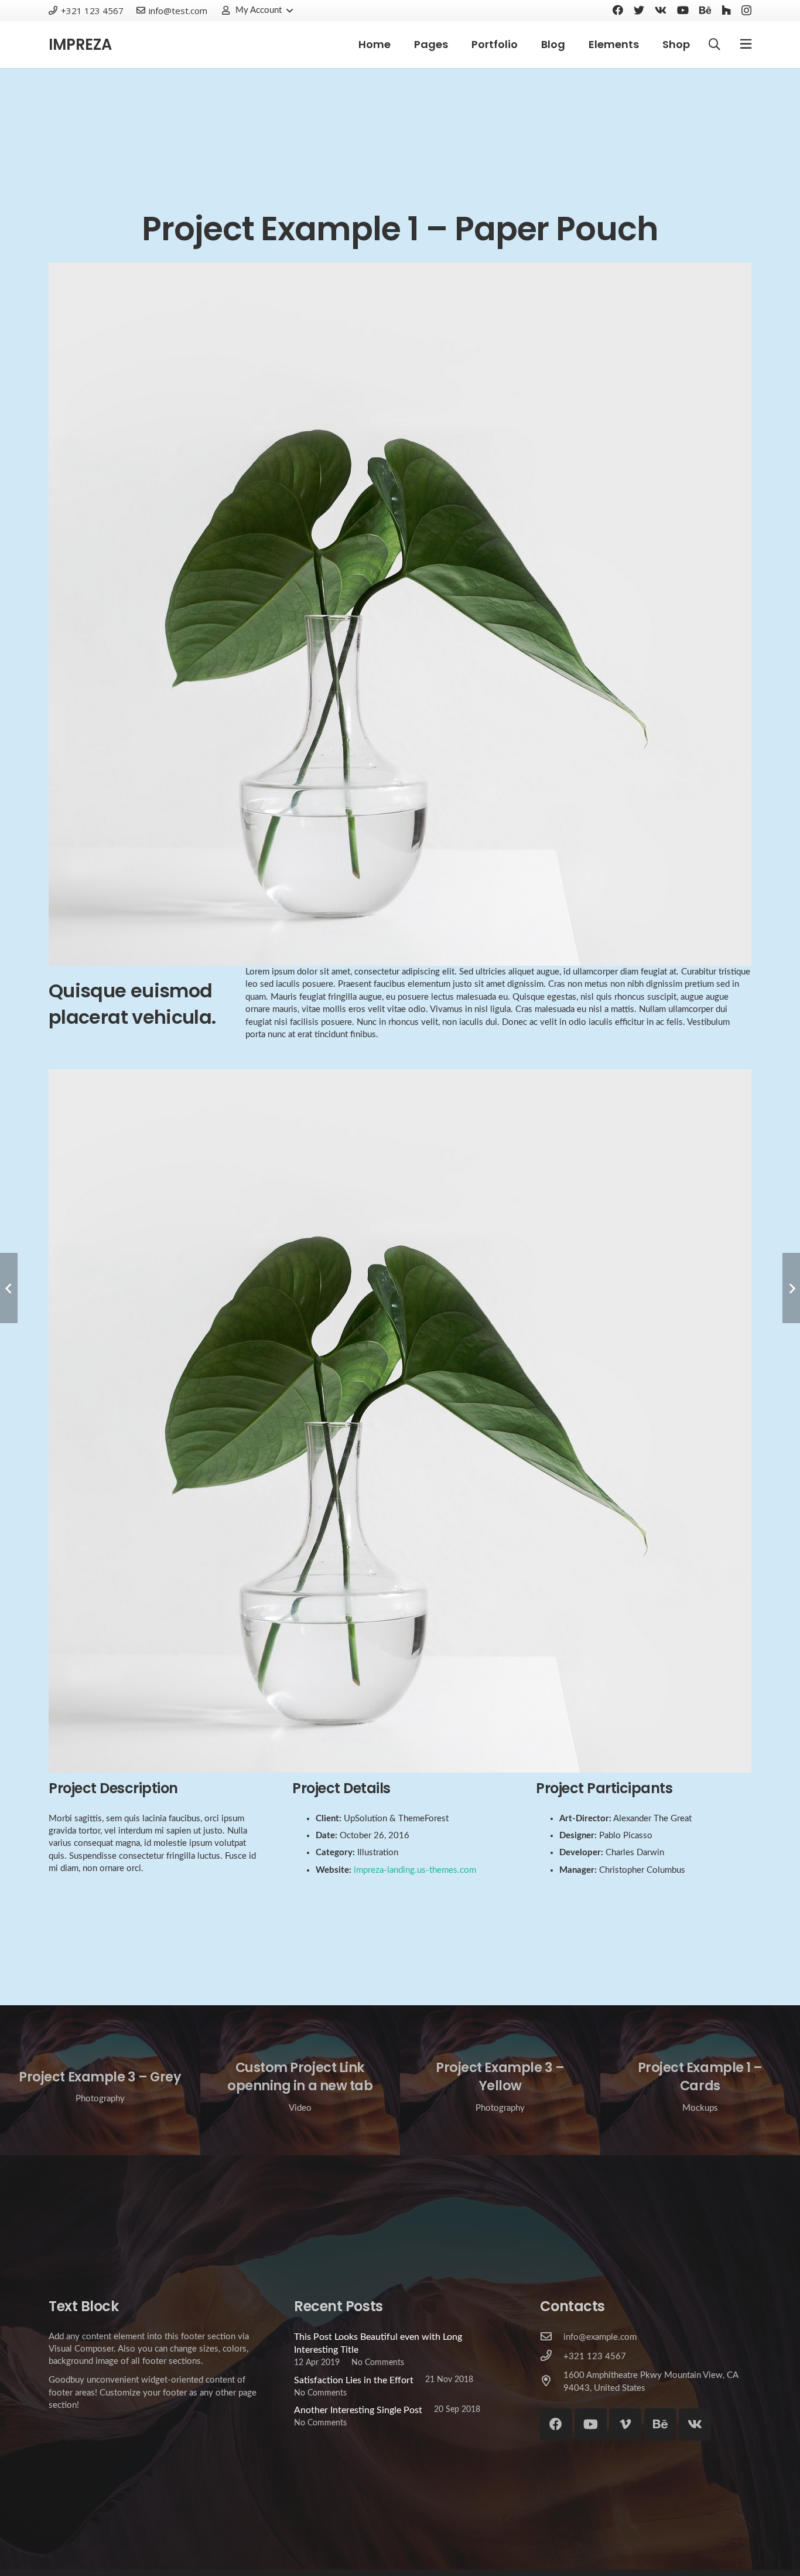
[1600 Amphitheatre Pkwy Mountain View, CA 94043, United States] (552, 2382)
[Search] (714, 45)
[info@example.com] (552, 2337)
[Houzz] (726, 10)
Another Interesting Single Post (358, 2410)
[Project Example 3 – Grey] (100, 2080)
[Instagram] (746, 11)
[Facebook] (618, 10)
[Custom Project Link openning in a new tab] (300, 2080)
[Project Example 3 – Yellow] (500, 2080)
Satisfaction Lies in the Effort (354, 2380)
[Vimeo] (625, 2425)
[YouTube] (683, 10)
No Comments (378, 2362)
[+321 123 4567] (552, 2357)
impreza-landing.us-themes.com (415, 1870)
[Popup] (746, 45)
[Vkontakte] (661, 10)
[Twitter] (639, 10)
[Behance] (705, 10)
